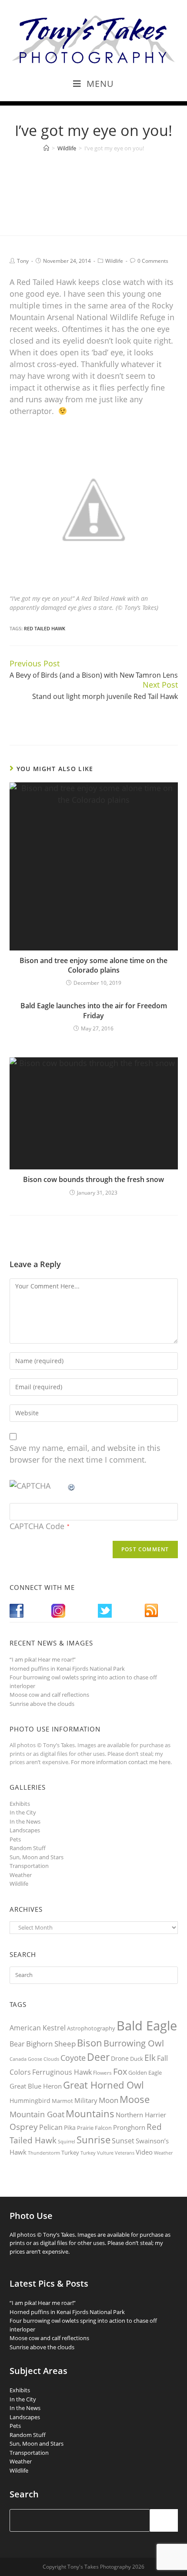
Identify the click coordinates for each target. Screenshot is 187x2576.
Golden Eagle (145, 2073)
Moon (109, 2100)
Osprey (24, 2127)
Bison (90, 2043)
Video (144, 2152)
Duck (137, 2059)
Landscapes (25, 1830)
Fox (120, 2071)
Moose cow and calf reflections (49, 1695)
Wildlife (114, 261)
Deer (98, 2057)
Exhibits (20, 1804)
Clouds (51, 2059)
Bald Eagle (147, 2026)
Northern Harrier (141, 2115)
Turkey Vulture (97, 2153)
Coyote (73, 2058)
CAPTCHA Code (37, 1526)
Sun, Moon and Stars (37, 1857)
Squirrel (67, 2141)
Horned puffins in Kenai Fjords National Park (67, 1669)
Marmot (62, 2101)
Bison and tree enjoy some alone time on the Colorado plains (93, 965)
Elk (150, 2058)
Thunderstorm (44, 2153)
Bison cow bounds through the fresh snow (93, 1179)
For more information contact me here (121, 1762)
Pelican (51, 2127)
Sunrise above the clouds (42, 1704)
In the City (23, 1812)
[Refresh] (72, 1486)
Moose (135, 2099)
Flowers (102, 2073)
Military (86, 2100)
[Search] (164, 2520)
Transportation (29, 1866)
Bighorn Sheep (51, 2044)
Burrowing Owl (134, 2043)
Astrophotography (91, 2028)
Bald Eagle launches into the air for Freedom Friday (94, 1010)
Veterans (125, 2153)
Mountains (90, 2113)
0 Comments (153, 261)
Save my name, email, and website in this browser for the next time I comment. (85, 1454)
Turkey (70, 2152)
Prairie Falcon (94, 2128)
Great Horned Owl (104, 2085)
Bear (17, 2044)
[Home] (46, 148)
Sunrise (93, 2140)
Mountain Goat (37, 2114)
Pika (70, 2127)
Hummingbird (30, 2101)
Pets (15, 1839)
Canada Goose (26, 2059)
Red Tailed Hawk (45, 628)
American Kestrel (38, 2028)
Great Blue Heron (36, 2086)
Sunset (123, 2141)
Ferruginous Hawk (62, 2072)
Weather (21, 1875)
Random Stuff (28, 1848)
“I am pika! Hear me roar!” (43, 1659)
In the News (25, 1821)
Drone (120, 2058)
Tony (23, 261)
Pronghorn (129, 2127)
